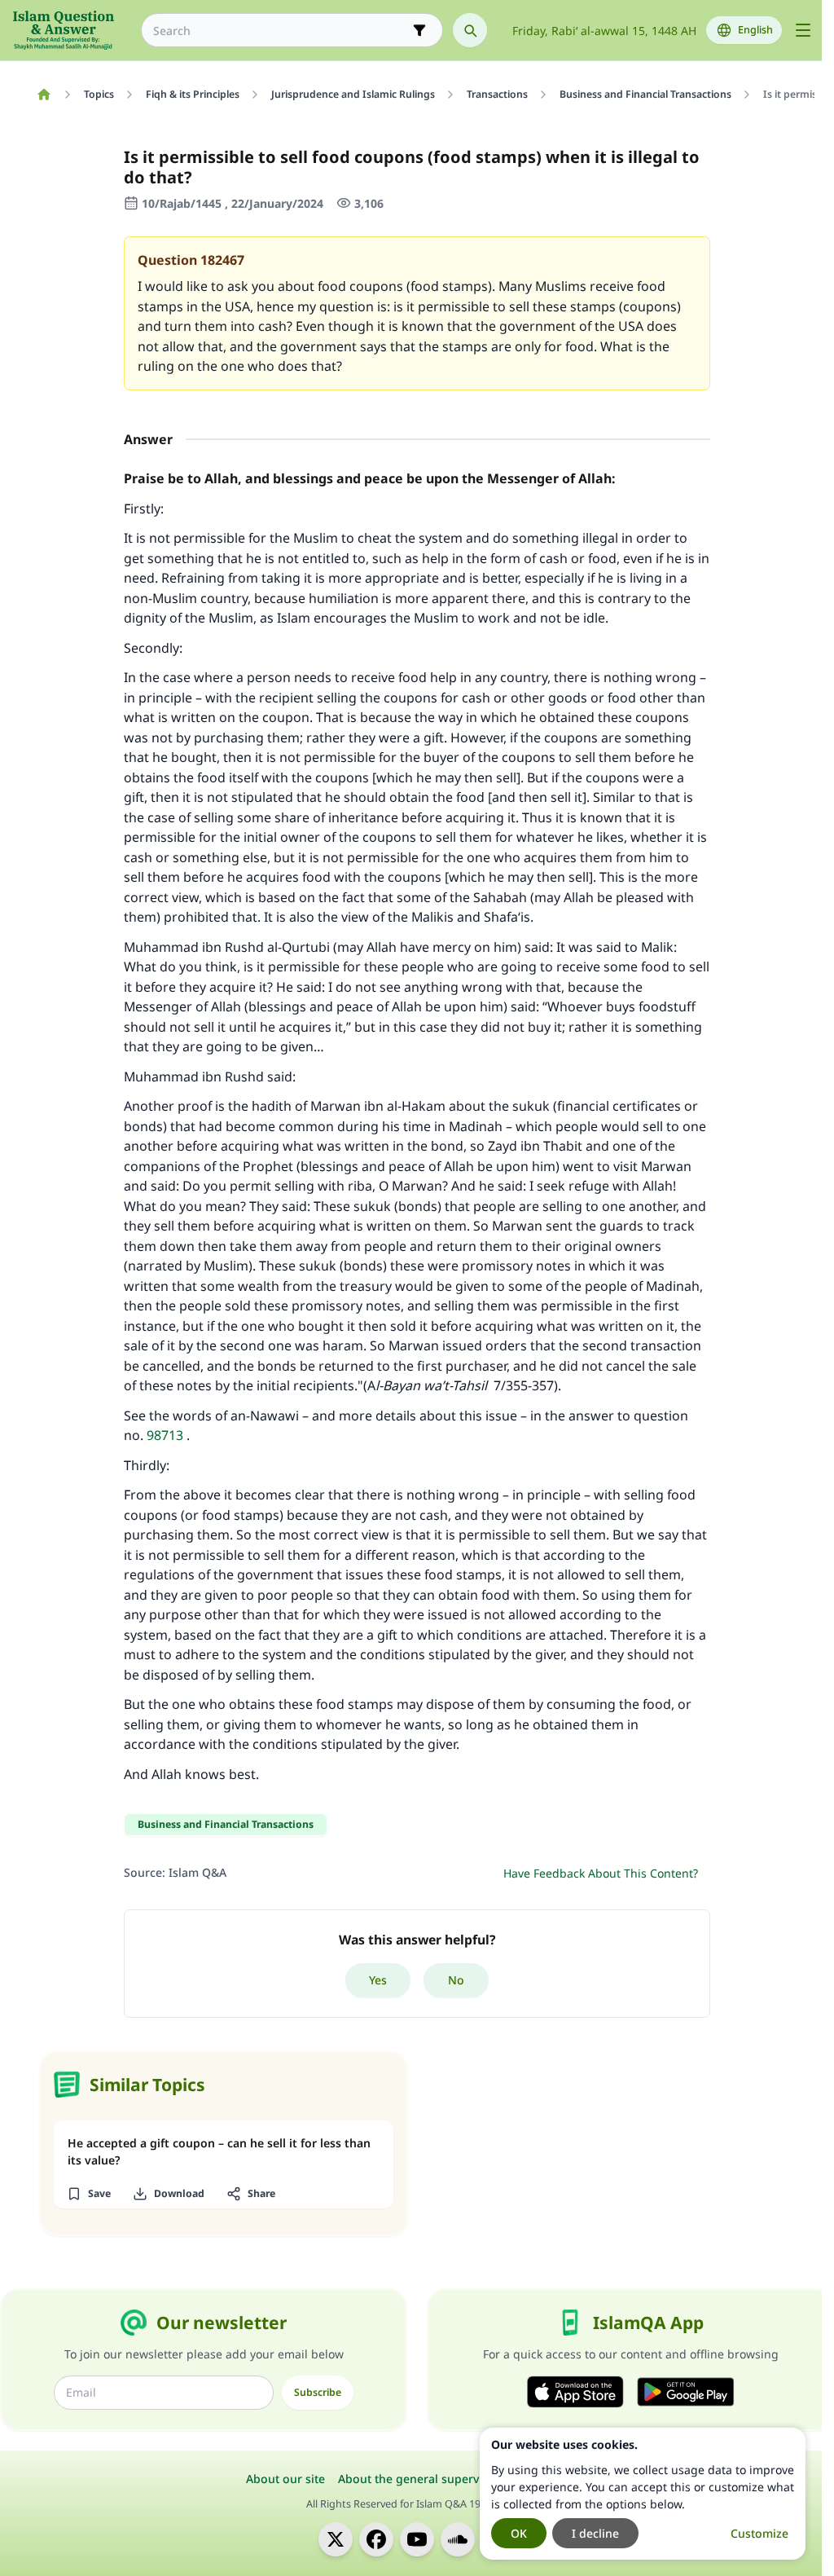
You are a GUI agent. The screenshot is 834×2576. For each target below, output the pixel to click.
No (456, 1980)
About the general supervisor (419, 2479)
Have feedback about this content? (601, 1873)
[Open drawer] (803, 30)
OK (519, 2533)
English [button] (755, 30)
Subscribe (318, 2392)
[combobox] (281, 31)
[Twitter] (336, 2539)
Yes (378, 1980)
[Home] (44, 95)
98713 (165, 1435)
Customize (759, 2533)
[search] (470, 30)
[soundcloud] (458, 2539)
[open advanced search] (419, 30)
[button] (88, 2194)
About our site (285, 2479)
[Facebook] (376, 2539)
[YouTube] (417, 2539)
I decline (595, 2533)
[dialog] (643, 2494)
